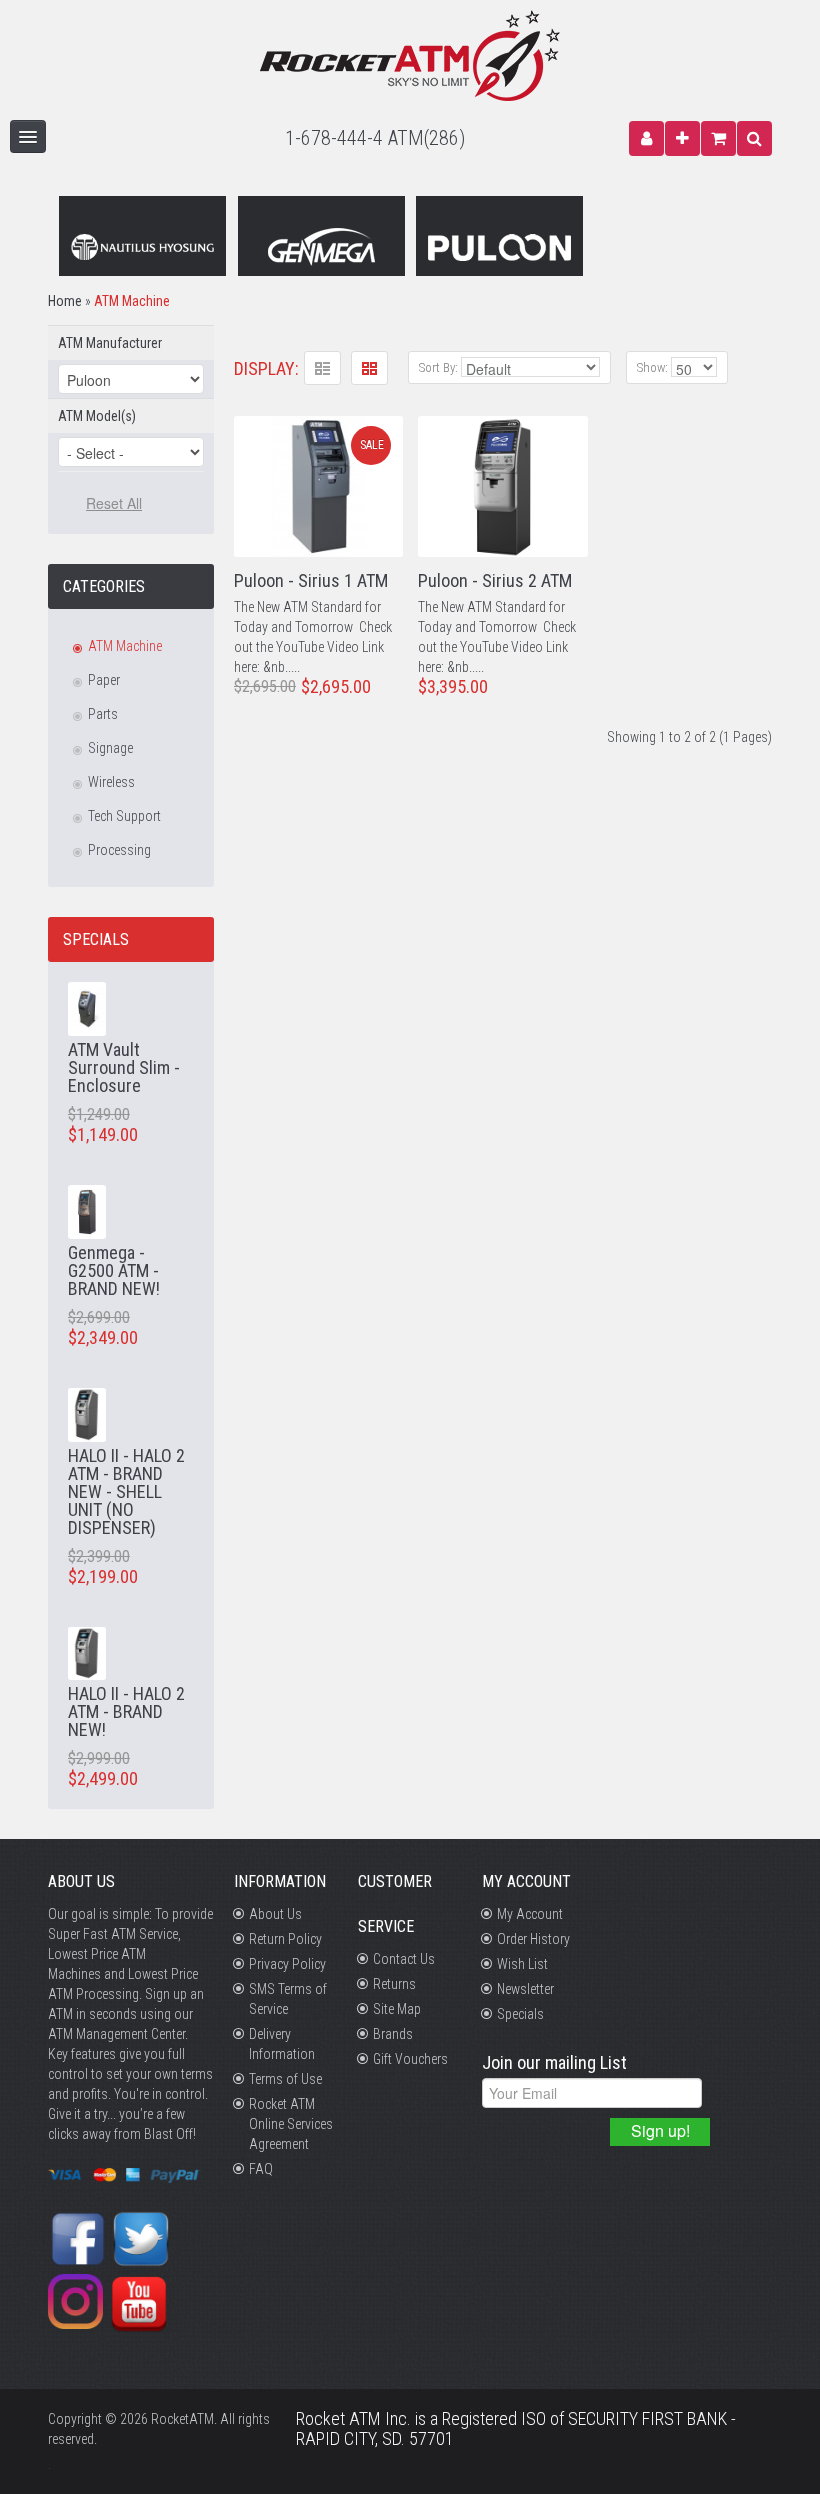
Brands (393, 2034)
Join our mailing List (554, 2063)
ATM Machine (132, 301)
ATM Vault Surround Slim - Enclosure (124, 1067)
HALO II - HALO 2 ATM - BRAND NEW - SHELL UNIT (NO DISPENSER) (126, 1491)
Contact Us (404, 1959)
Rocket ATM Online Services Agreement (291, 2124)
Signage (110, 748)
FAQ (261, 2169)
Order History (533, 1939)
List (322, 368)
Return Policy (285, 1939)
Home (65, 301)
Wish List (522, 1964)
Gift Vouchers (410, 2059)
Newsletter (525, 1989)
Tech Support (124, 816)
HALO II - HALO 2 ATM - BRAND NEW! (126, 1711)
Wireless (111, 782)
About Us (275, 1914)
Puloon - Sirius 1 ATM (311, 580)
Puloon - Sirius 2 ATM (495, 580)
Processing (119, 850)
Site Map (397, 2009)
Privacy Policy (287, 1964)
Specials (520, 2014)
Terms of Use (285, 2079)
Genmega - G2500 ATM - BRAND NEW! (114, 1270)
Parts (103, 714)
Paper (104, 680)
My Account (530, 1914)
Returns (394, 1984)
